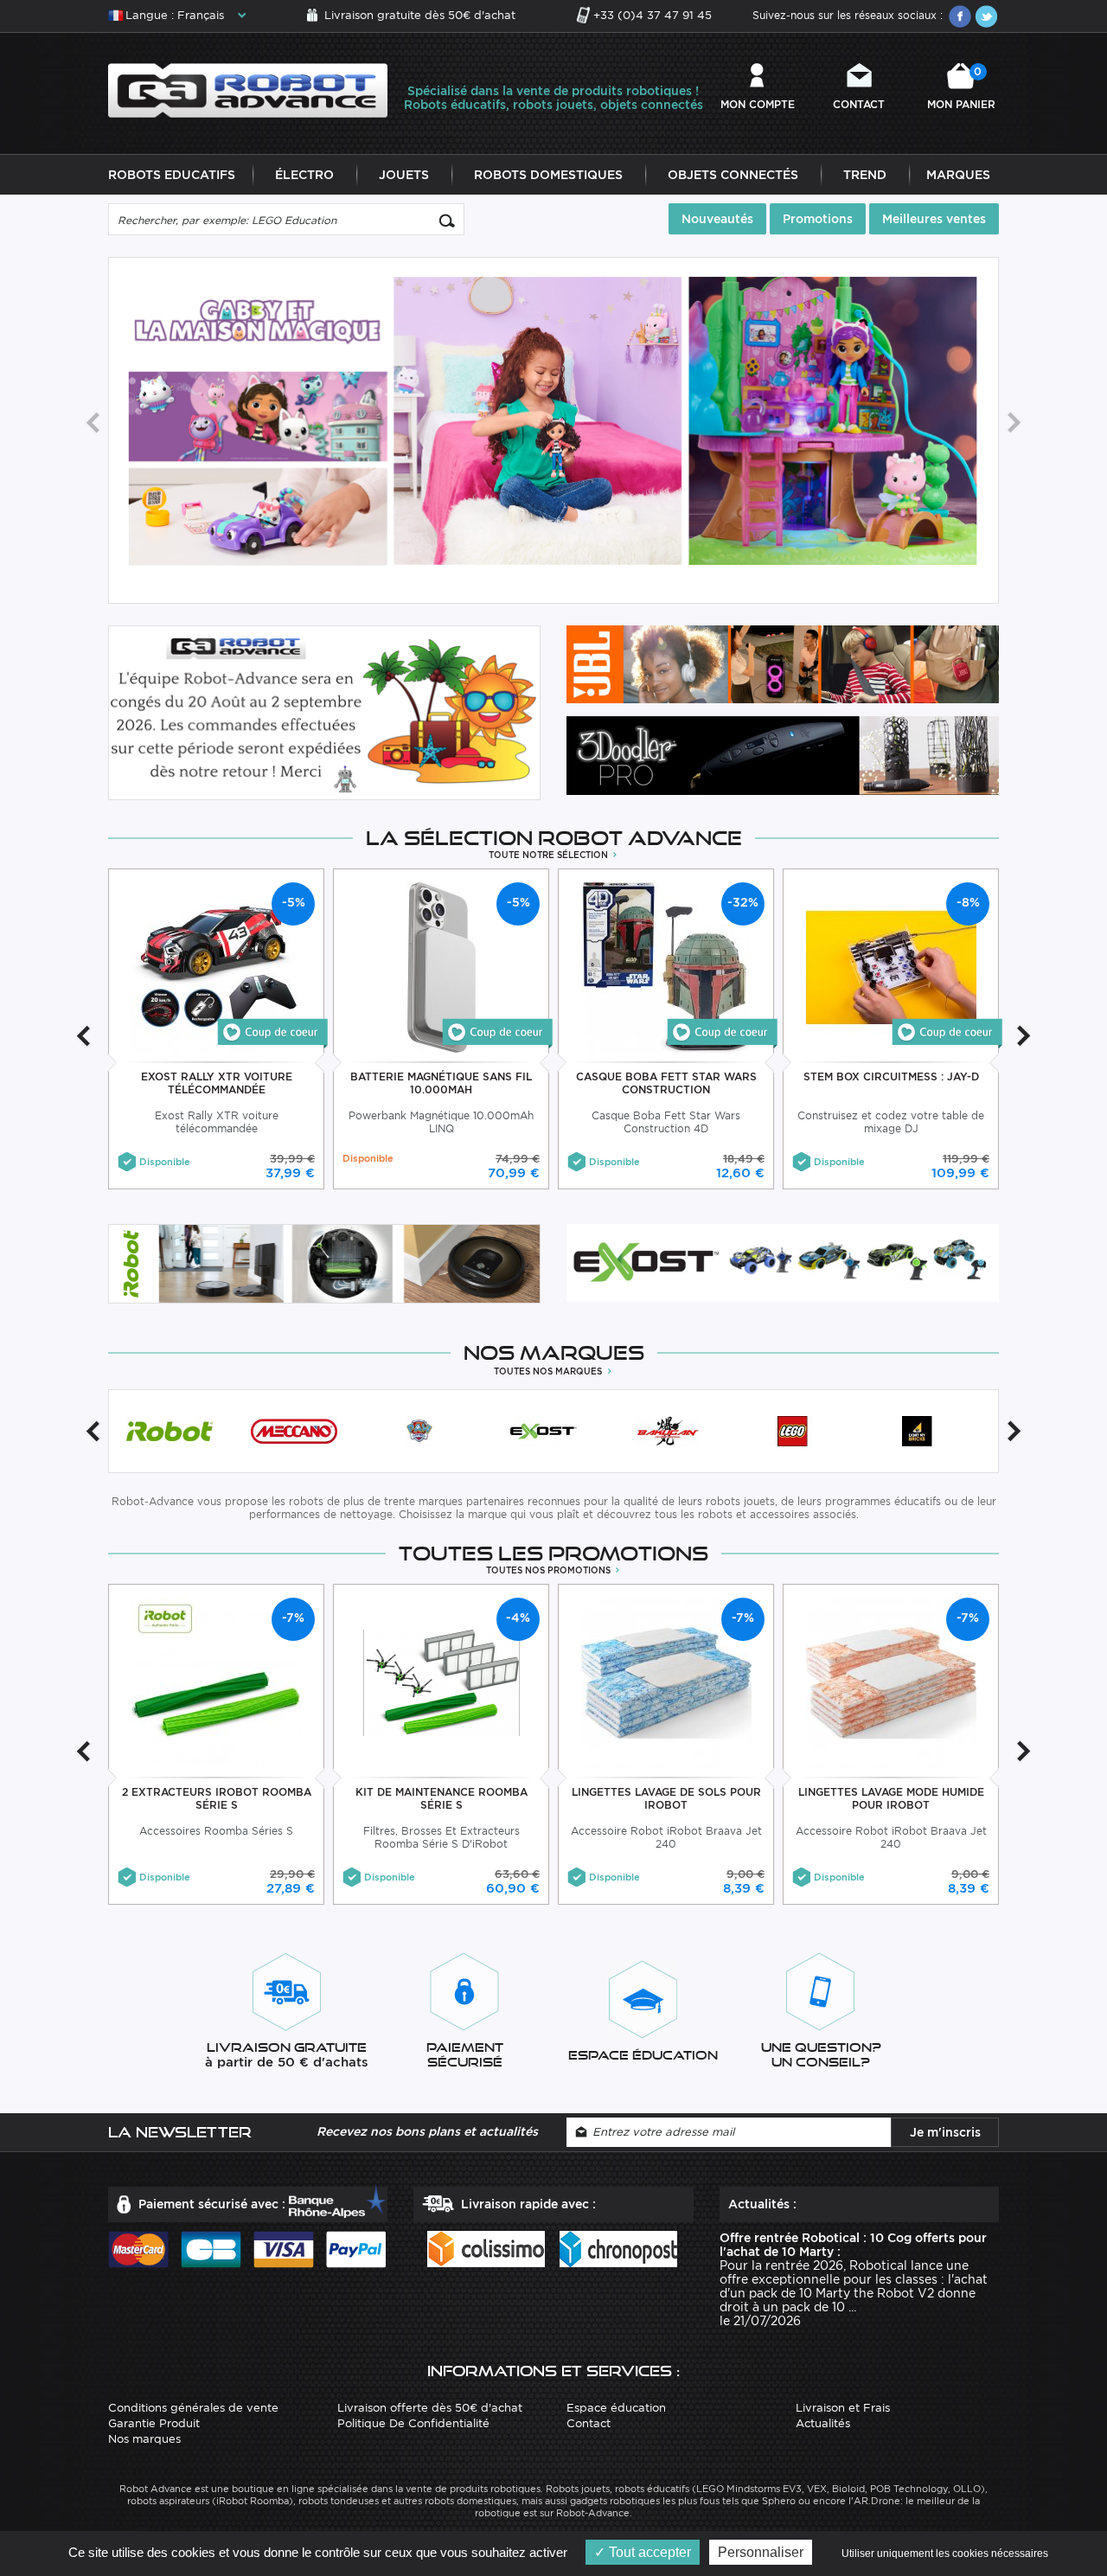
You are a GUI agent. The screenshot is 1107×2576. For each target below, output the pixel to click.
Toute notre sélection (550, 855)
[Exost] (543, 1431)
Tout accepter (648, 2552)
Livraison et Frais (843, 2408)
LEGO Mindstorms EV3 (749, 2489)
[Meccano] (294, 1431)
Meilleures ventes (934, 219)
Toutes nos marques (549, 1371)
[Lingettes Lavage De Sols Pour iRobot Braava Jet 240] (666, 1682)
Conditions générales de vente (193, 2408)
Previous (93, 423)
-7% (293, 1618)
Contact (859, 104)
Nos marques (144, 2439)
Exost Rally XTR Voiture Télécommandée (217, 1083)
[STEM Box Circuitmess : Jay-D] (947, 1032)
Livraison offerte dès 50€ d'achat (430, 2408)
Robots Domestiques (548, 175)
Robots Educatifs (172, 175)
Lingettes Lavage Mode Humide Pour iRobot (891, 1798)
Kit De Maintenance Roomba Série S (442, 1798)
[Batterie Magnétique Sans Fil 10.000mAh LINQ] (442, 967)
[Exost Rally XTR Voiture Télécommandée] (272, 1032)
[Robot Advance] (248, 90)
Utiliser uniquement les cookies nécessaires (945, 2554)
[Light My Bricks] (917, 1431)
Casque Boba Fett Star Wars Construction (666, 1083)
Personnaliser (761, 2552)
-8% (968, 902)
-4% (518, 1618)
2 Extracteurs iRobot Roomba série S (217, 1798)
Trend (865, 175)
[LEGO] (792, 1431)
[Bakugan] (668, 1431)
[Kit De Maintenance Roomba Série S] (442, 1682)
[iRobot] (170, 1431)
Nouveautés (717, 219)
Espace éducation (616, 2408)
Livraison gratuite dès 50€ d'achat (420, 15)
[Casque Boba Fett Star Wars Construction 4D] (666, 967)
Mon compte (758, 104)
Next (1014, 423)
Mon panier (961, 88)
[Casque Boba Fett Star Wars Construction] (722, 1032)
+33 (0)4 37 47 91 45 (653, 15)
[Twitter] (986, 16)
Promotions (818, 219)
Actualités (823, 2423)
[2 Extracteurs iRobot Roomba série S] (217, 1682)
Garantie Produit (154, 2423)
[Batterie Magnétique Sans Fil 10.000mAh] (497, 1032)
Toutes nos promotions (550, 1570)
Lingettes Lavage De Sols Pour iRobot (666, 1798)
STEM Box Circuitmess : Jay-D (891, 1077)
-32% (743, 902)
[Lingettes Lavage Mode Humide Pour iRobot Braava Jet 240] (891, 1682)
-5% (294, 902)
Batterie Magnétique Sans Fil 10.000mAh (441, 1083)
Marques (958, 175)
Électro (304, 175)
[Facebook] (960, 16)
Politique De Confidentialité (413, 2423)
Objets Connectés (733, 175)
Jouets (404, 175)
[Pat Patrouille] (419, 1431)
